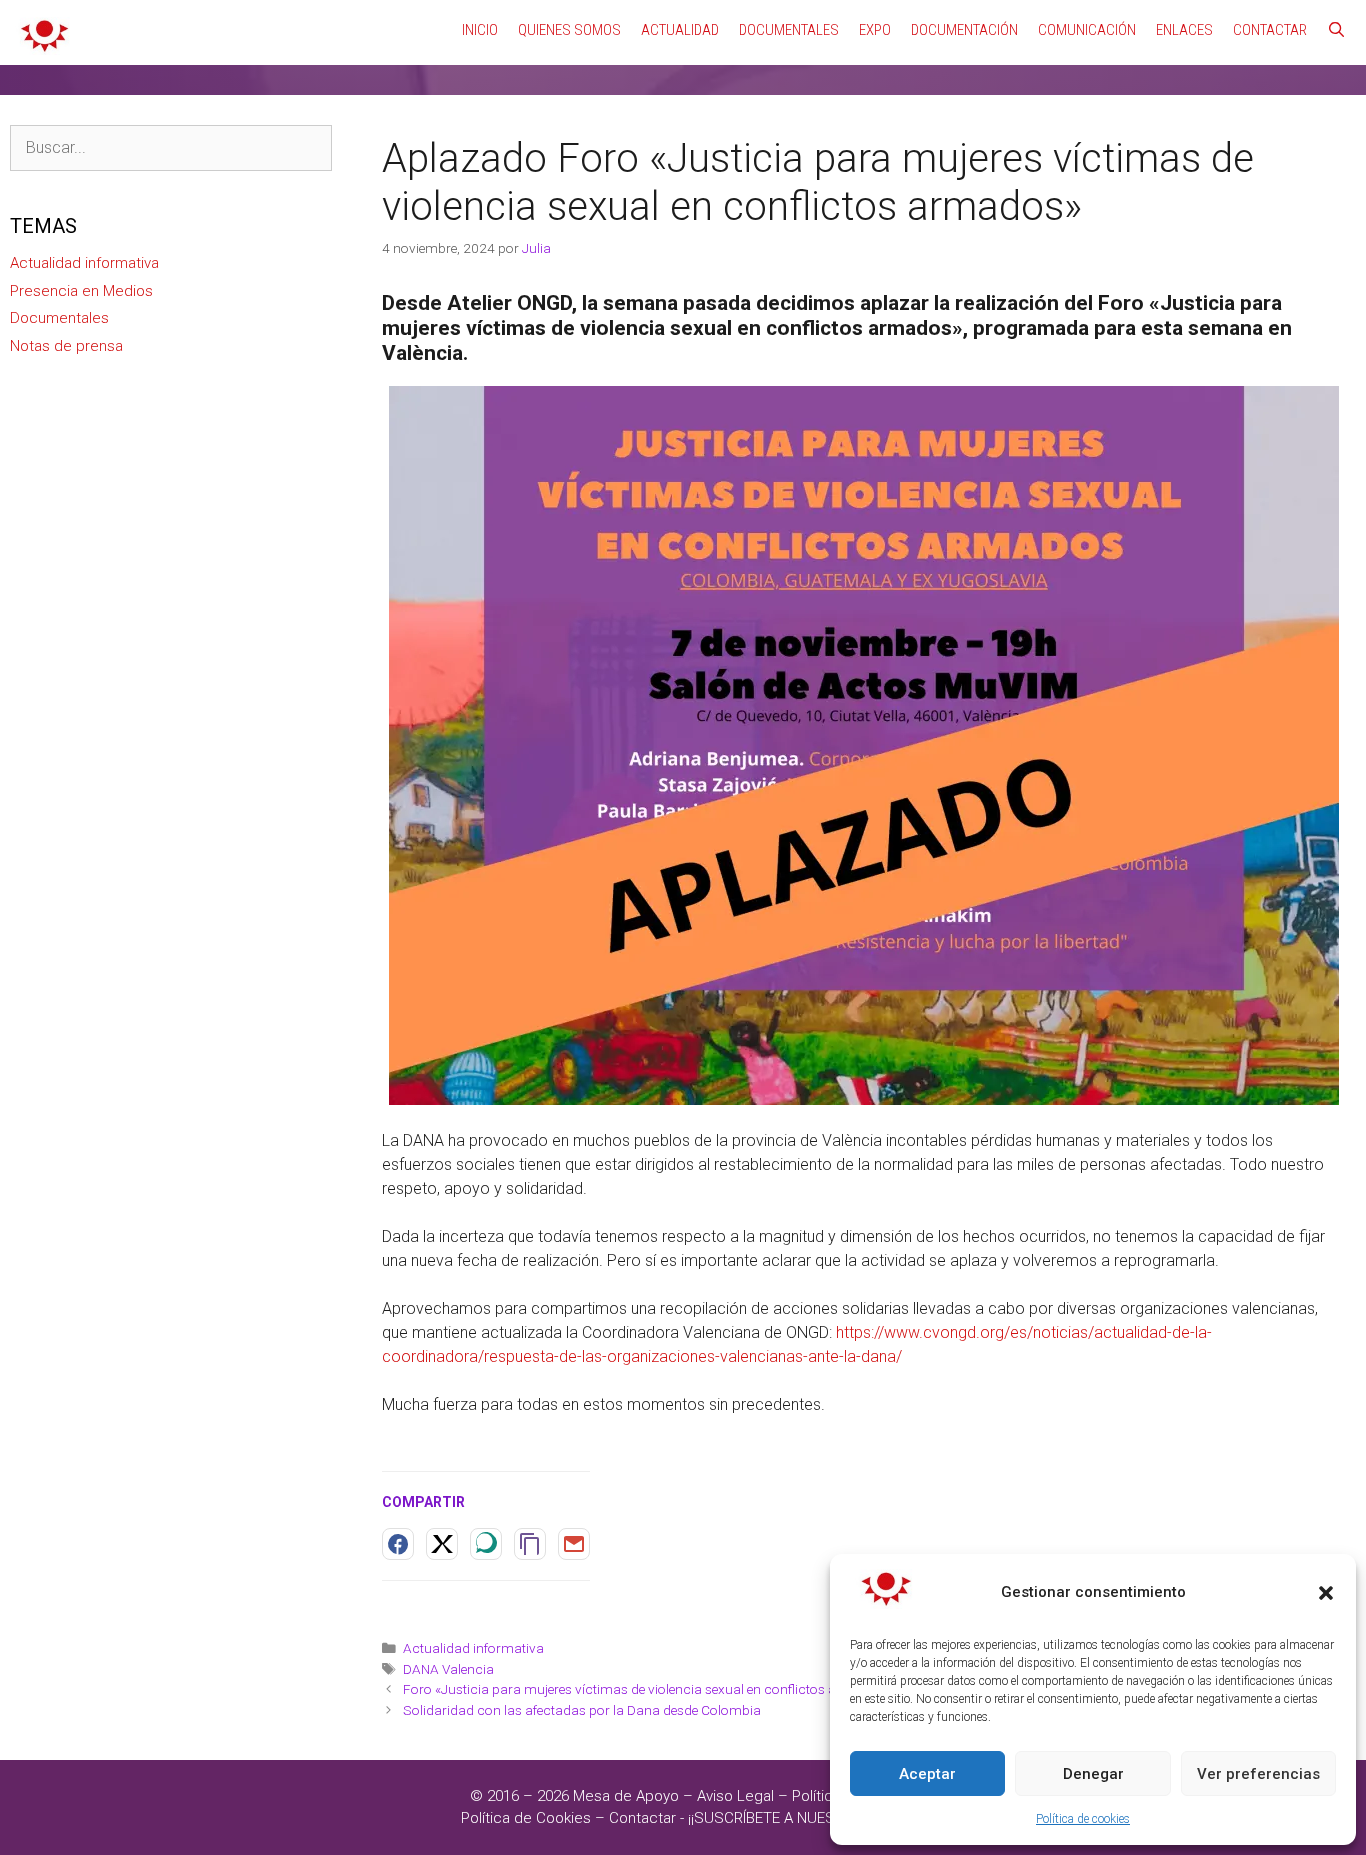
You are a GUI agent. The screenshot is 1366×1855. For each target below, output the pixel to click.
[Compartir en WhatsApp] (486, 1544)
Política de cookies (1083, 1819)
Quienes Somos (569, 30)
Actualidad (680, 30)
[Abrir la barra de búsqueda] (1336, 30)
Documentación (964, 30)
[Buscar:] (171, 148)
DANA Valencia (448, 1669)
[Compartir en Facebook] (398, 1544)
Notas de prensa (66, 346)
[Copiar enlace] (530, 1544)
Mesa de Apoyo (628, 1796)
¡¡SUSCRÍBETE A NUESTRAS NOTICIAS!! (817, 1818)
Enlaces (1184, 30)
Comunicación (1087, 30)
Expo (875, 30)
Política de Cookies (526, 1818)
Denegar (1093, 1774)
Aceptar (927, 1774)
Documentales (789, 30)
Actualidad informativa (473, 1648)
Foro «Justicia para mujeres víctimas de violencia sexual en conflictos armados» (647, 1689)
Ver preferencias (1258, 1774)
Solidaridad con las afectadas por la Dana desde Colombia (582, 1710)
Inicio (480, 30)
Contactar (1270, 30)
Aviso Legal (735, 1796)
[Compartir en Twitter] (442, 1544)
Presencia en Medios (81, 291)
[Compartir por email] (574, 1544)
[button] (1326, 1593)
